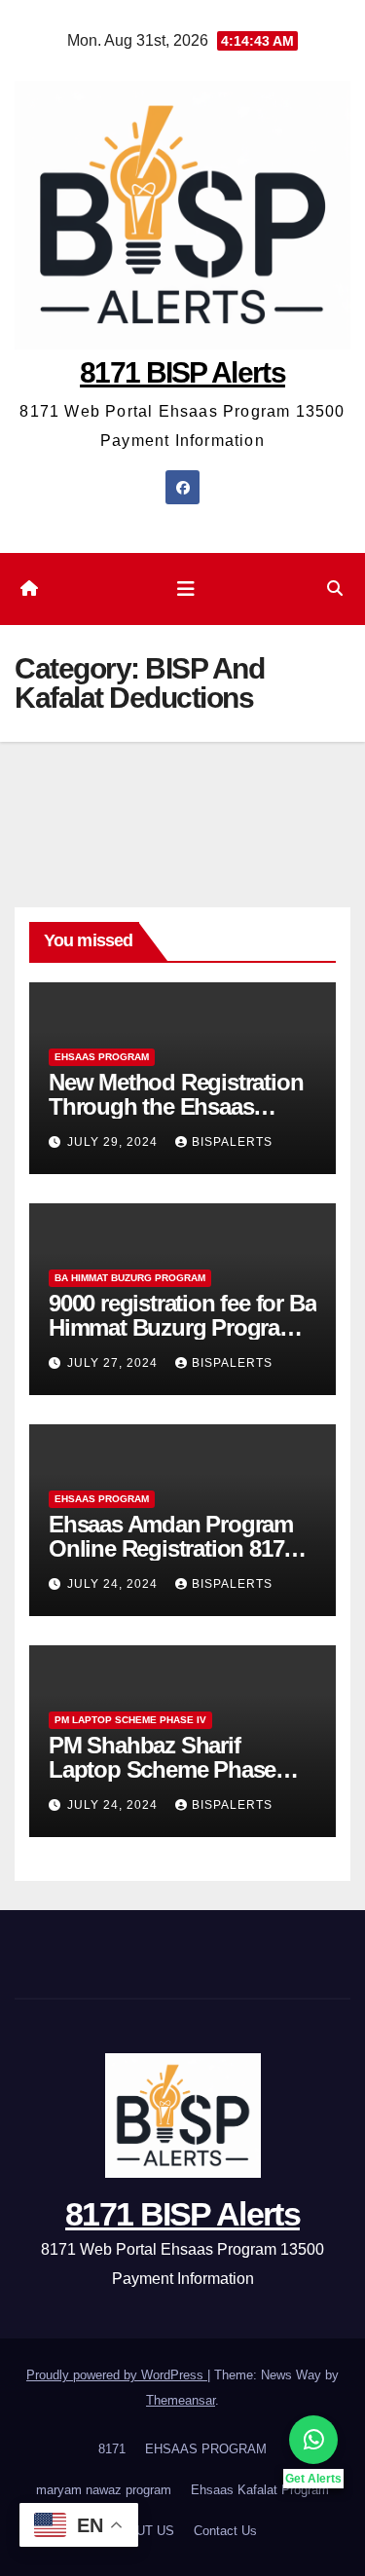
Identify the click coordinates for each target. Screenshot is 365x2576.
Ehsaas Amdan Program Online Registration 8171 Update (172, 1548)
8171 (112, 2449)
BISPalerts (232, 1142)
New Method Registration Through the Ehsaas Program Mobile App (176, 1106)
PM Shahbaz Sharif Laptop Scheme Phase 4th (162, 1769)
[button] (335, 589)
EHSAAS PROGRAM (102, 1057)
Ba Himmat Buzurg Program (130, 1278)
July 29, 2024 (114, 1142)
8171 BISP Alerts (182, 372)
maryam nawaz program (104, 2490)
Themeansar (181, 2400)
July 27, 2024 (114, 1363)
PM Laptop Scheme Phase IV (130, 1720)
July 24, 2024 (114, 1584)
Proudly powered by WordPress (117, 2375)
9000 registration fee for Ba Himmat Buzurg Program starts (182, 1327)
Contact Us (225, 2531)
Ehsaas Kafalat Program (260, 2490)
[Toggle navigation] (186, 589)
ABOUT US (142, 2531)
